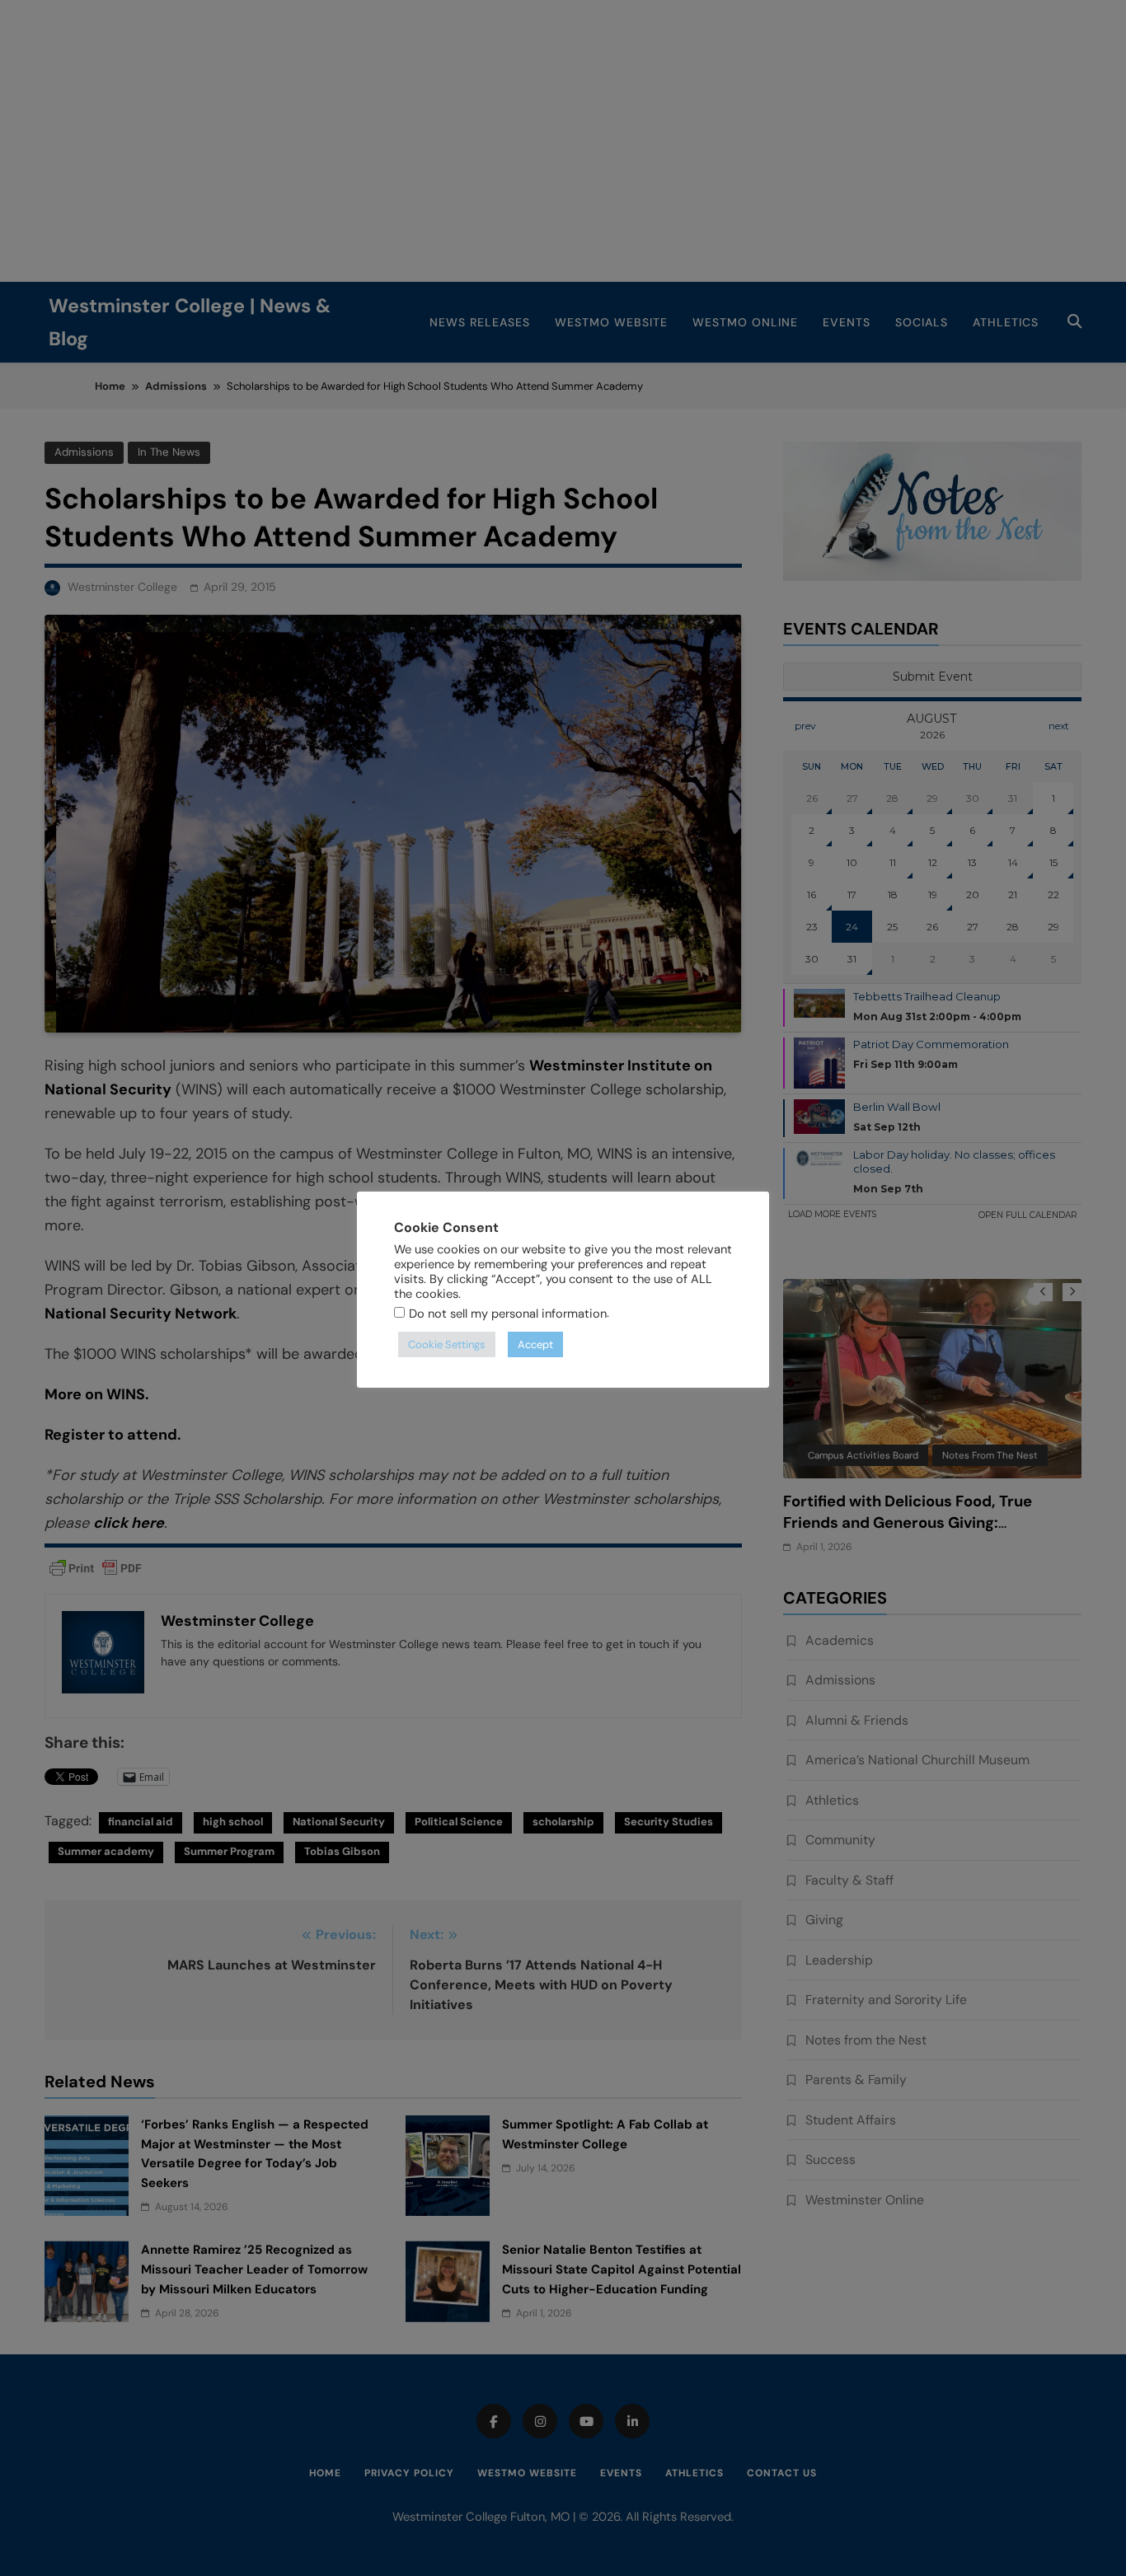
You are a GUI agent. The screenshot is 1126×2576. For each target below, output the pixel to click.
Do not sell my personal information (508, 1314)
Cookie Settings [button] (447, 1344)
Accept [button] (535, 1344)
